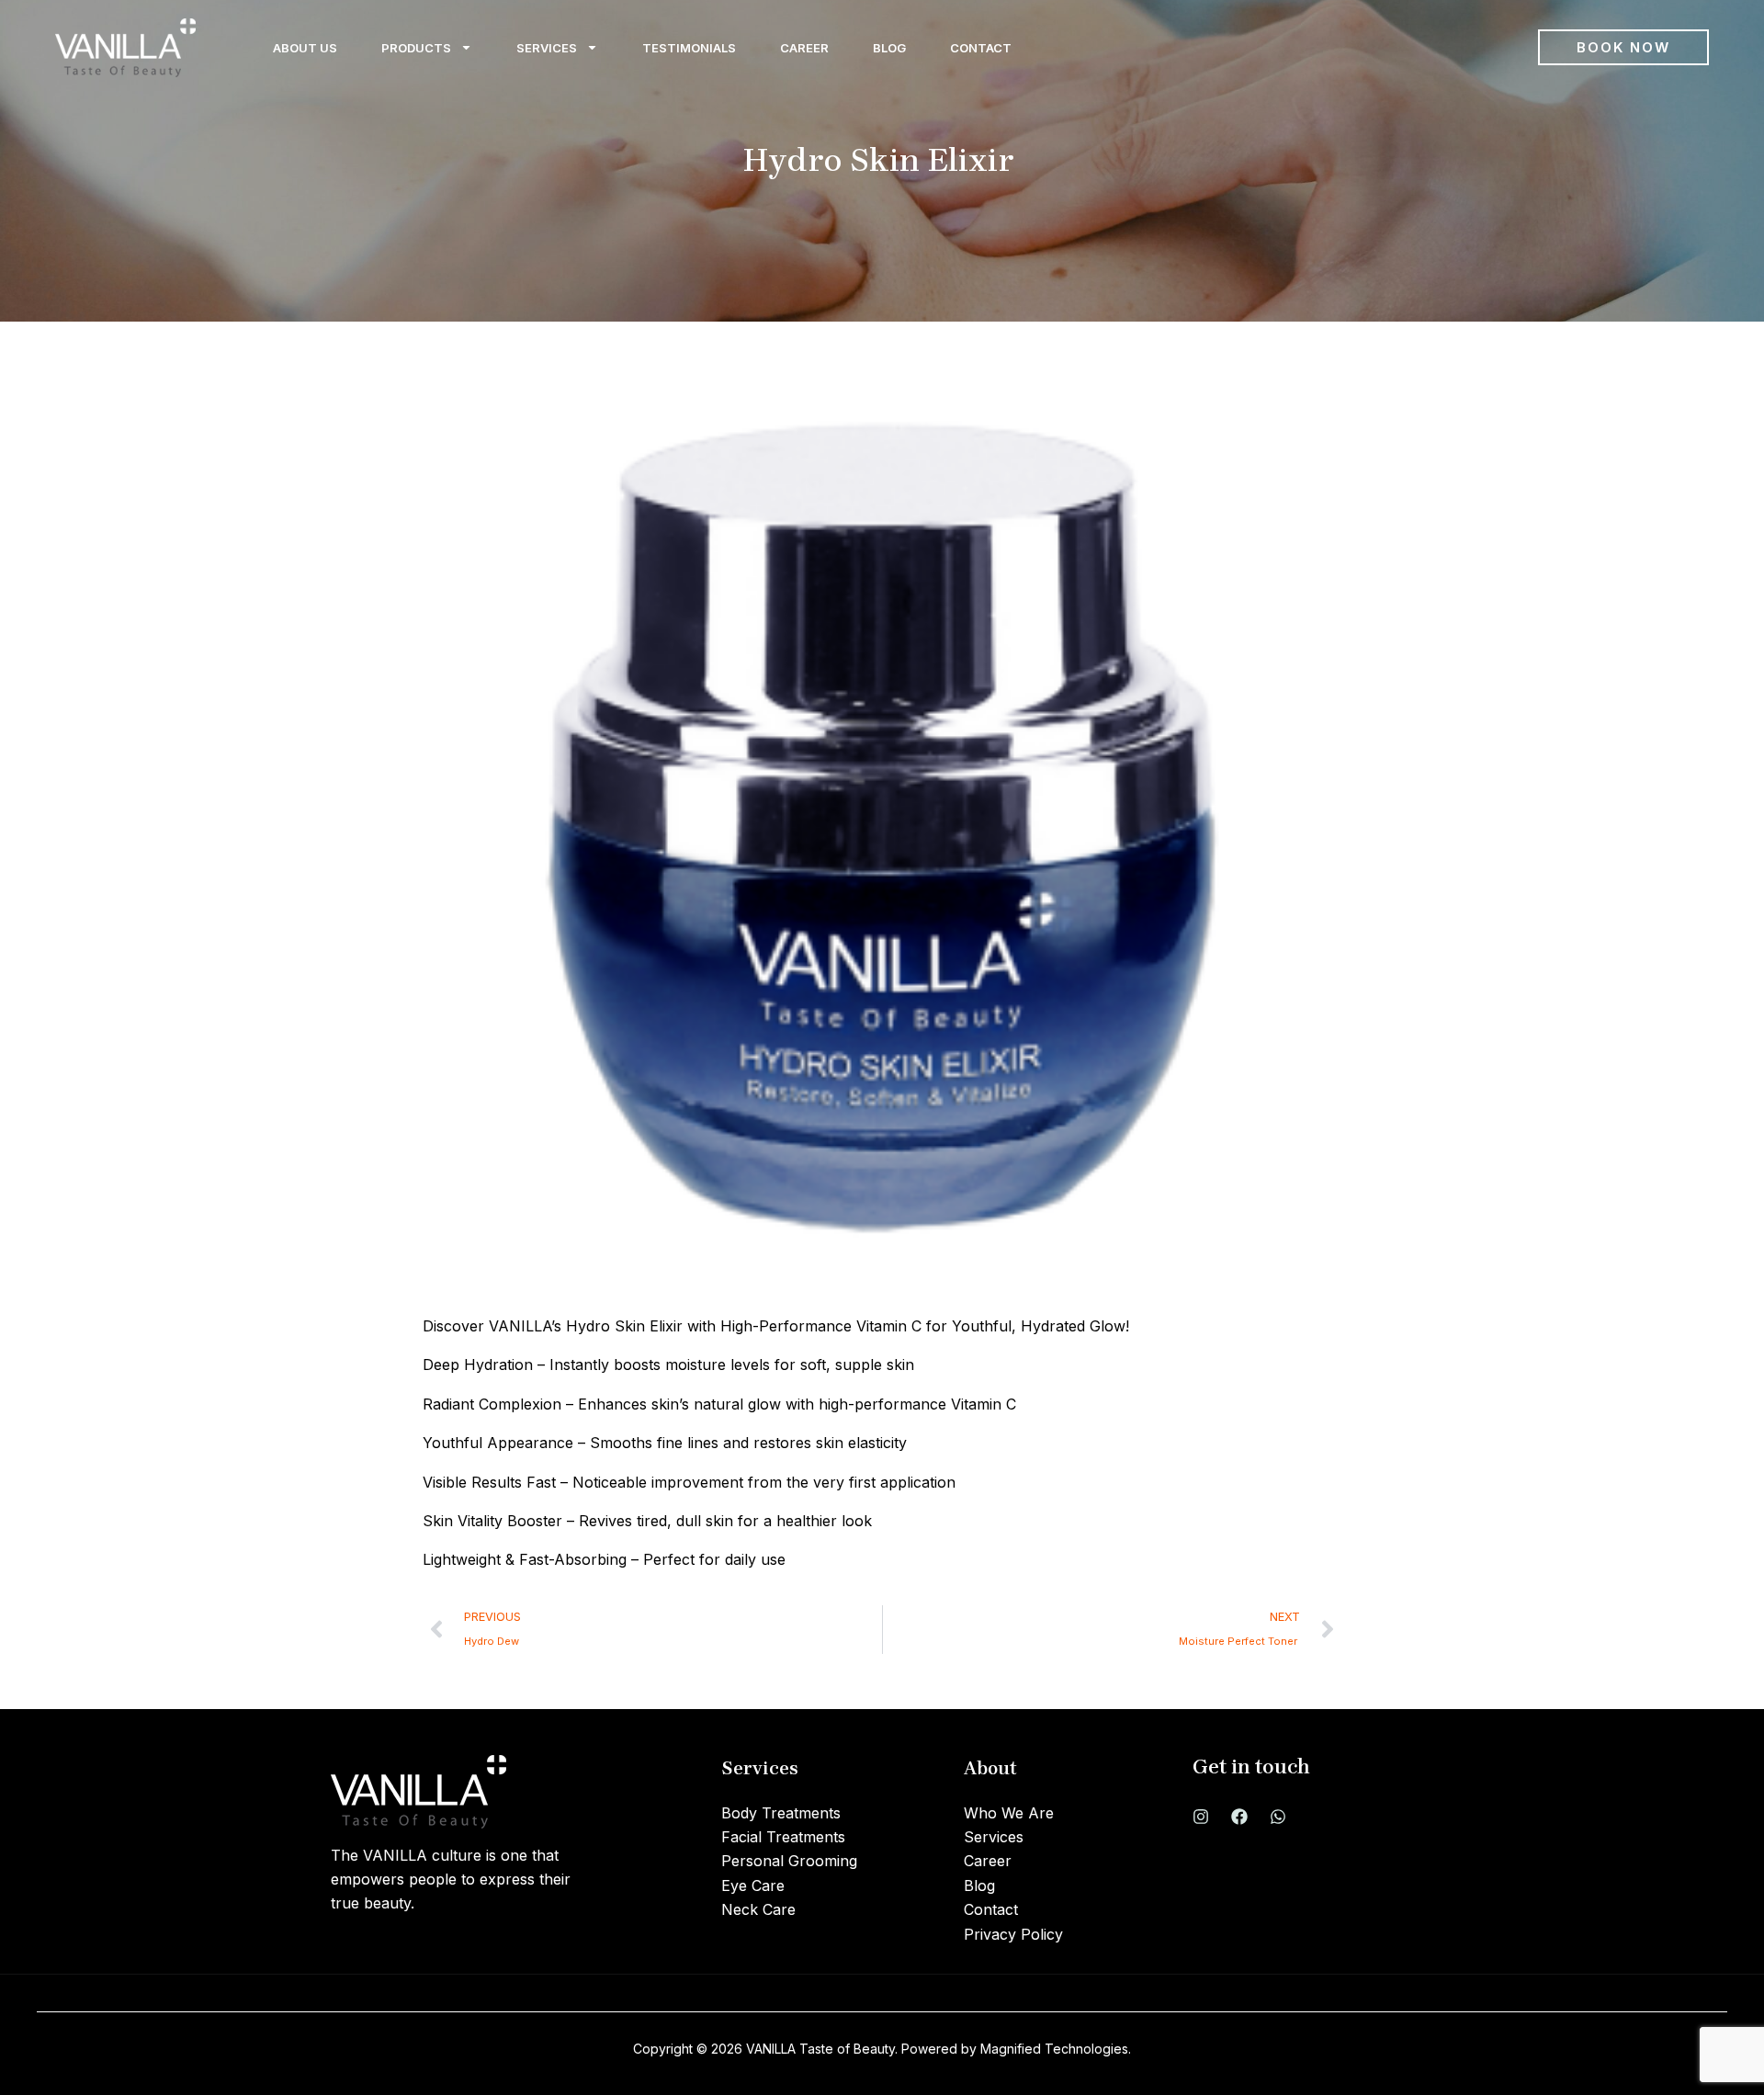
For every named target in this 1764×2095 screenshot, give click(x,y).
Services (547, 48)
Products (416, 48)
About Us (305, 48)
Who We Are (1009, 1813)
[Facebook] (1239, 1817)
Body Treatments (781, 1813)
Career (804, 48)
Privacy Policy (1013, 1934)
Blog (889, 48)
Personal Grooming (789, 1861)
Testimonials (689, 48)
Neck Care (758, 1909)
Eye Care (753, 1885)
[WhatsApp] (1278, 1817)
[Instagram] (1201, 1817)
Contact (981, 48)
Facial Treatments (783, 1837)
